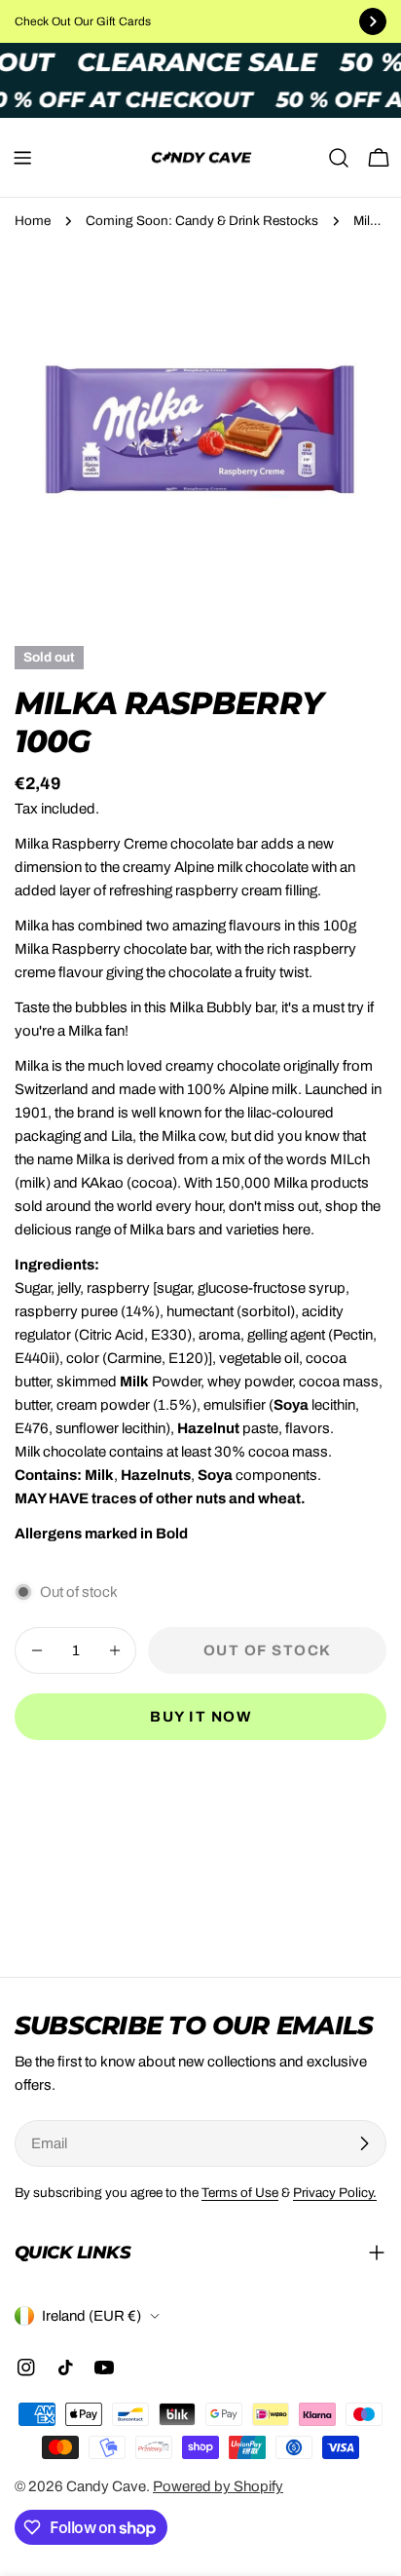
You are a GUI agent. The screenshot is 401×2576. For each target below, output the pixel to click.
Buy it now (200, 1717)
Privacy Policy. (335, 2193)
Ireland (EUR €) (91, 2316)
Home (33, 221)
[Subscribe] (364, 2143)
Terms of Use (240, 2193)
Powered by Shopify (218, 2486)
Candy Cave (106, 2486)
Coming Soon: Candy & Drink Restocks (202, 221)
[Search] (339, 158)
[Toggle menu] (22, 158)
